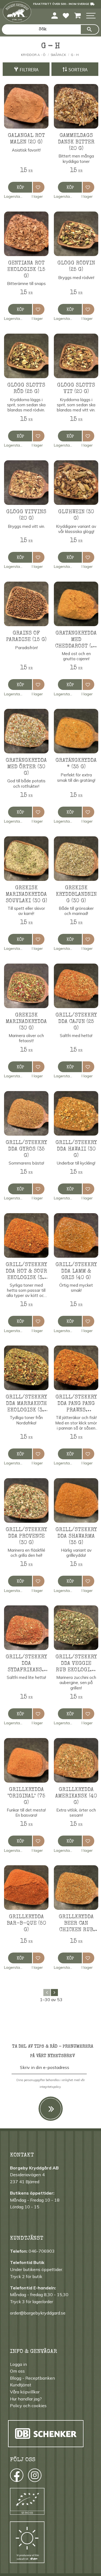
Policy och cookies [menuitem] (28, 2406)
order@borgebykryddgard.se (38, 2313)
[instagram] (16, 2477)
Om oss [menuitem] (17, 2371)
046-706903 (42, 2251)
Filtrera (29, 70)
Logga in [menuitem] (18, 2364)
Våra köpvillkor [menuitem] (25, 2392)
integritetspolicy (50, 2087)
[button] (91, 16)
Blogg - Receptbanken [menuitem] (32, 2378)
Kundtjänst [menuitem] (21, 2385)
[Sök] (90, 29)
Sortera (78, 70)
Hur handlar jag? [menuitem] (26, 2399)
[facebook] (12, 2477)
